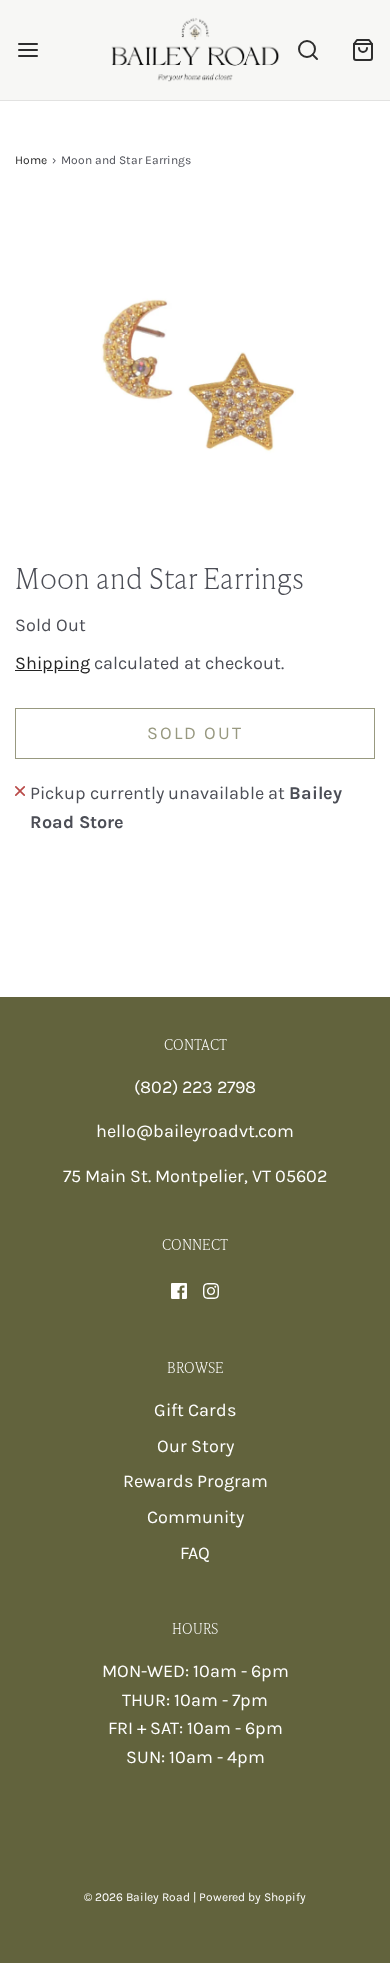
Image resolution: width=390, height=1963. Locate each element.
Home (31, 160)
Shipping (52, 663)
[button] (195, 381)
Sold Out (195, 733)
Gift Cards (195, 1410)
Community (195, 1517)
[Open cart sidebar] (362, 50)
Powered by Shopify (252, 1897)
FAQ (195, 1553)
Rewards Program (195, 1481)
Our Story (195, 1446)
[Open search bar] (307, 50)
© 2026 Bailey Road (137, 1897)
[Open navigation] (27, 50)
